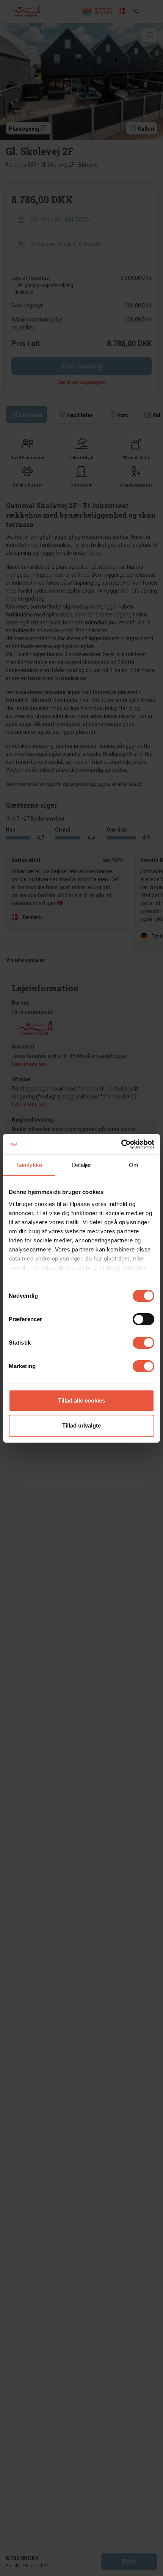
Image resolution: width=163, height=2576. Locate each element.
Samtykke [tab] (29, 1165)
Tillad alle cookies (81, 1400)
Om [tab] (134, 1165)
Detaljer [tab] (82, 1165)
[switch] (143, 1319)
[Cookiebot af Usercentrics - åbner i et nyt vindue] (121, 1144)
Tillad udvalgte (81, 1425)
